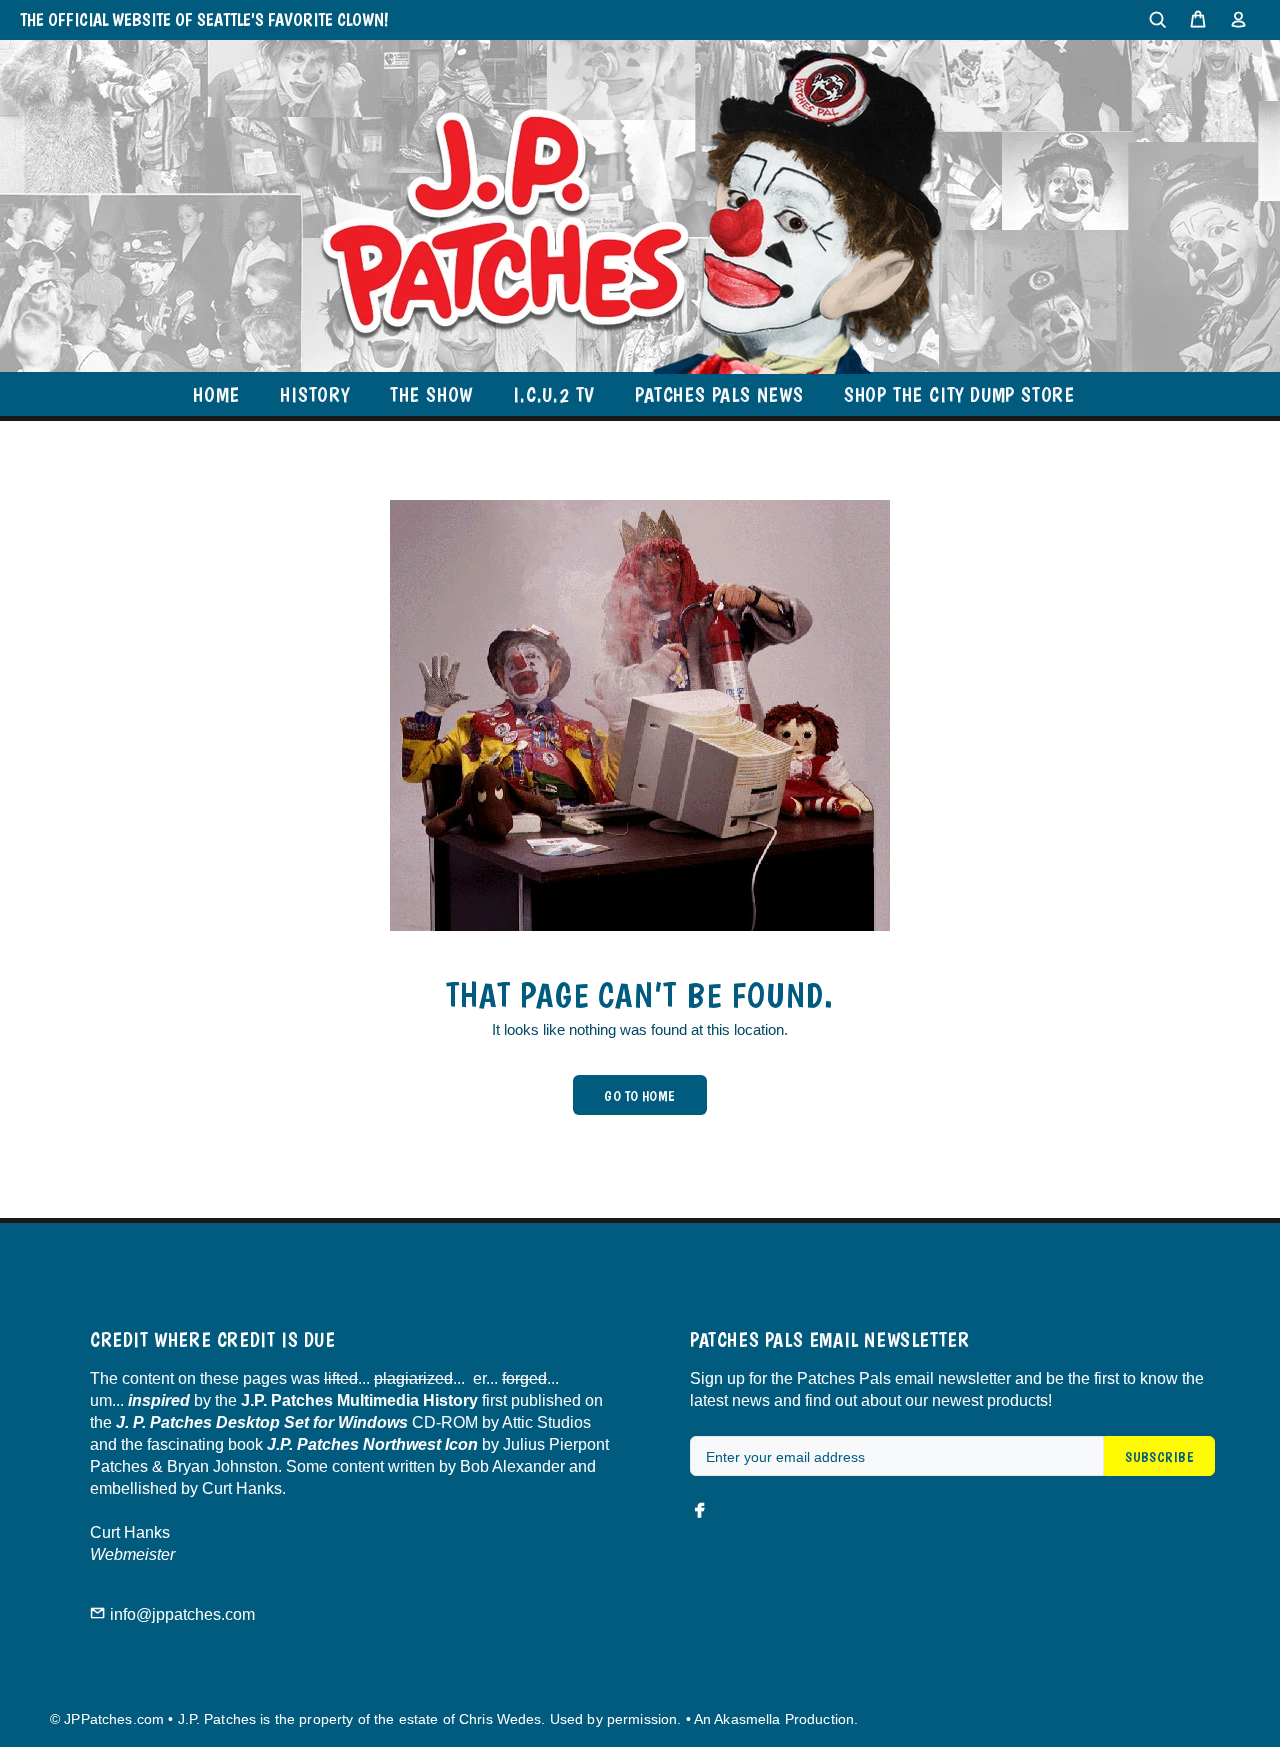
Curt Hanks (130, 1532)
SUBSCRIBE (1159, 1457)
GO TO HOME (639, 1096)
